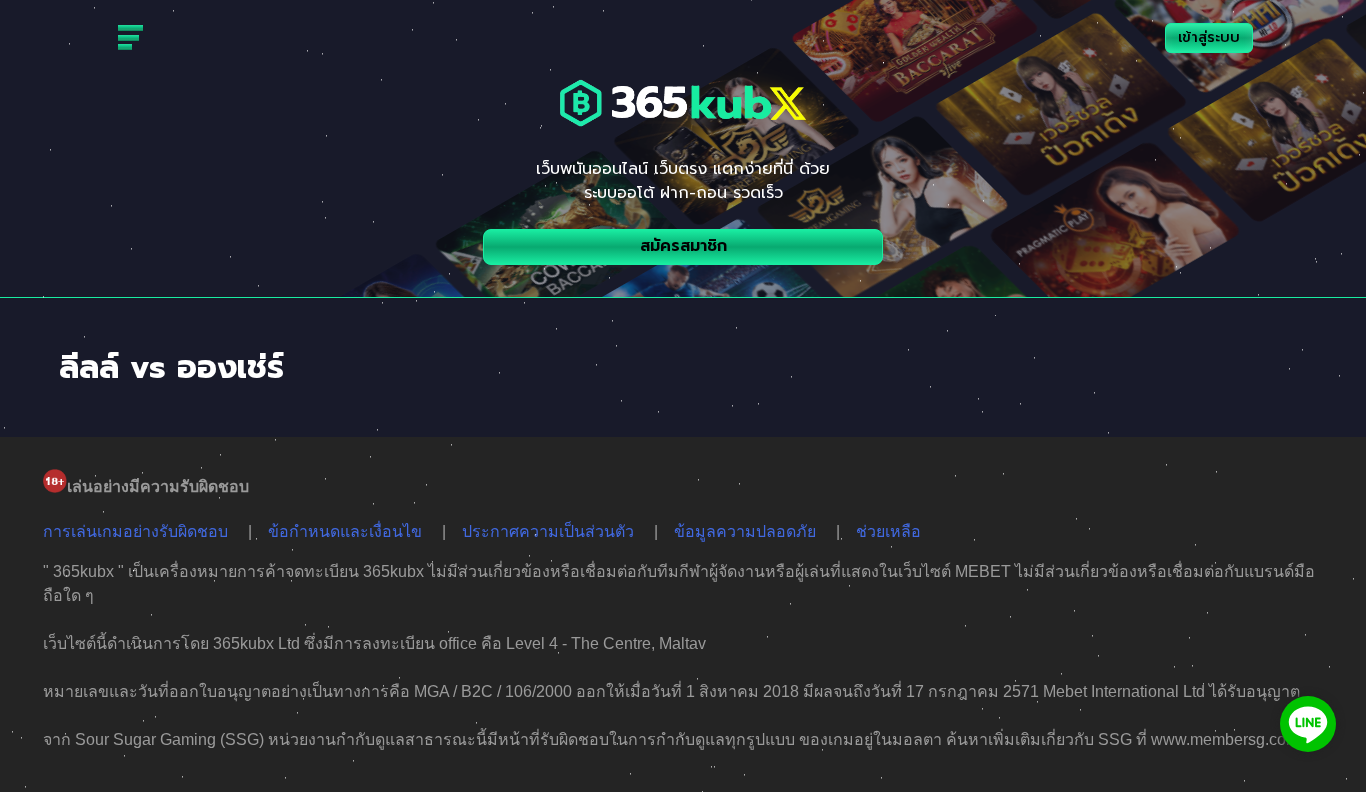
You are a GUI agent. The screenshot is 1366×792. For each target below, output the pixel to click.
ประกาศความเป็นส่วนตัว (548, 531)
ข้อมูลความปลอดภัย (745, 531)
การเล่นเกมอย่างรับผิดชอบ (135, 531)
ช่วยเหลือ (888, 531)
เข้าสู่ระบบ (1209, 37)
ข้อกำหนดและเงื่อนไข (345, 531)
